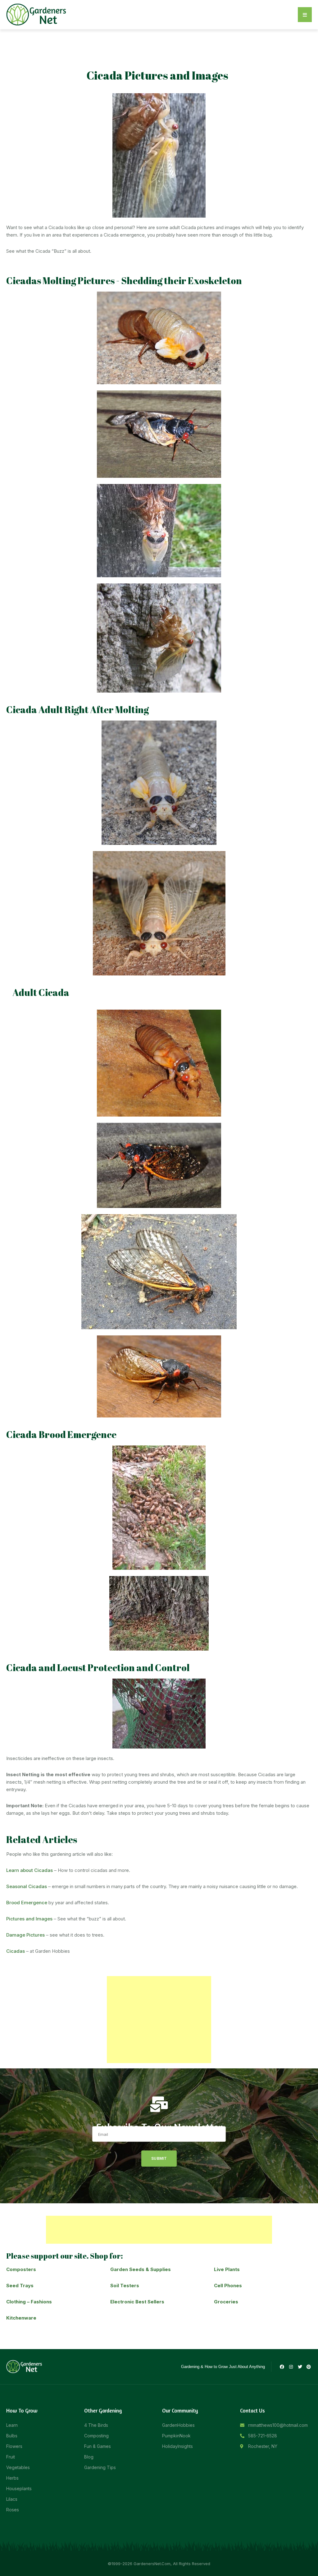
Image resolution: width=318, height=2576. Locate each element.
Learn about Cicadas (30, 1870)
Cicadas (16, 1951)
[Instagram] (291, 2367)
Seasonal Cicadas (27, 1886)
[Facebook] (282, 2367)
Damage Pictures (25, 1935)
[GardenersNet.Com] (37, 14)
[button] (305, 15)
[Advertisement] (159, 2020)
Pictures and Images (29, 1919)
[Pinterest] (309, 2367)
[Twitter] (300, 2367)
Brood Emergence (27, 1903)
